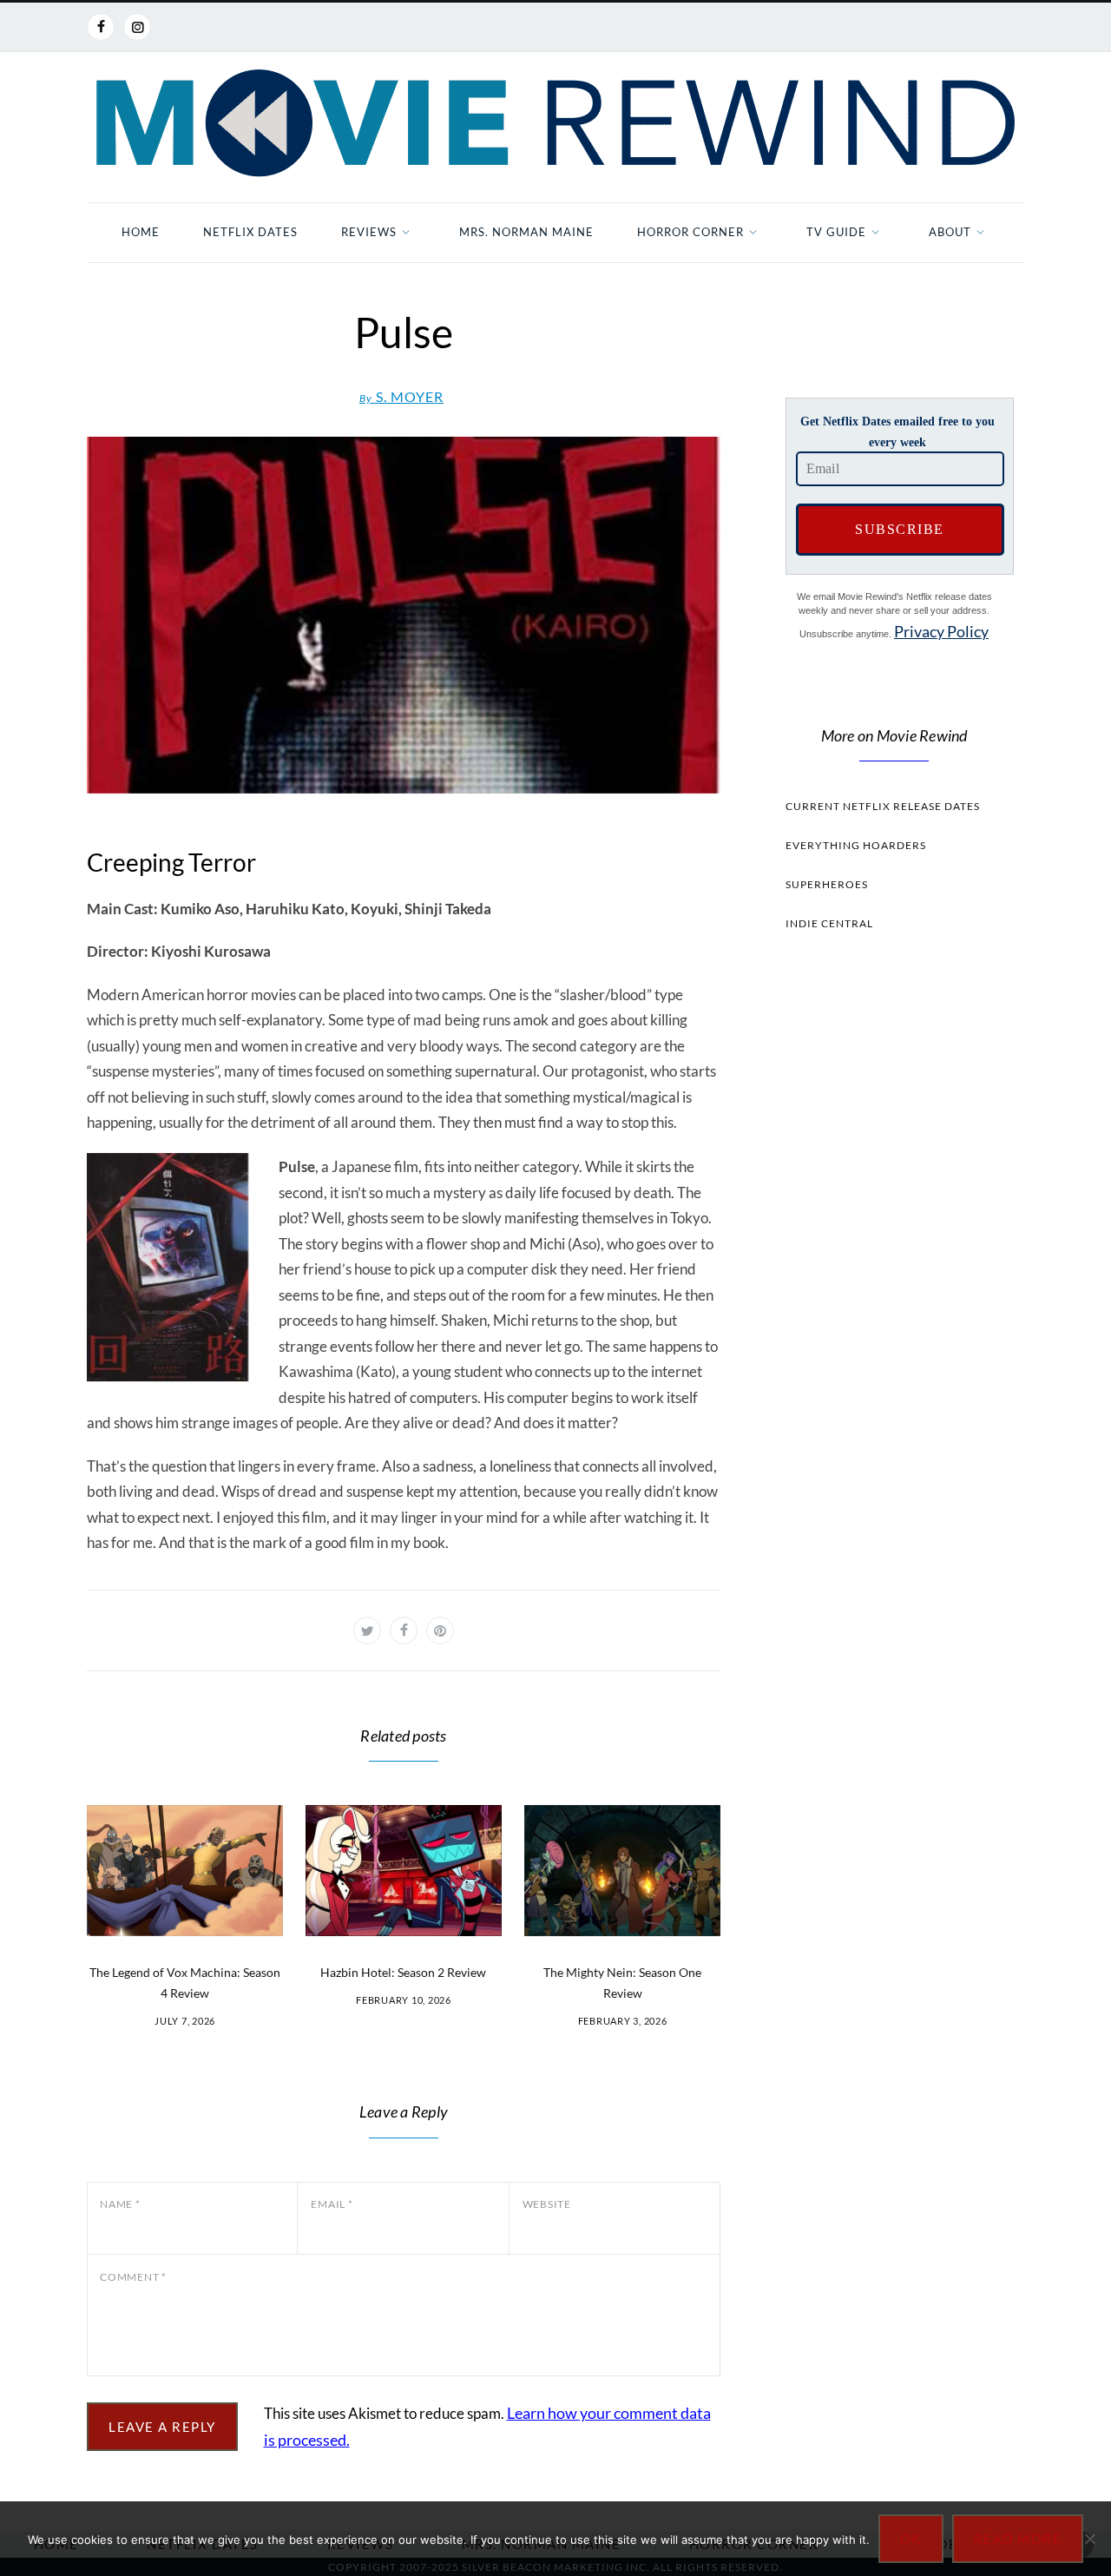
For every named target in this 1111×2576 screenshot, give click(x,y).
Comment (133, 2277)
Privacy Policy (941, 631)
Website (547, 2204)
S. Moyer (401, 396)
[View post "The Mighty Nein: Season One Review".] (622, 1871)
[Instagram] (137, 27)
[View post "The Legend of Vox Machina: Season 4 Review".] (185, 1871)
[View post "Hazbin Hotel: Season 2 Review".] (404, 1871)
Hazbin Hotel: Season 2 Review (403, 1972)
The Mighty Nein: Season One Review (622, 1983)
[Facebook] (101, 27)
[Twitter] (367, 1631)
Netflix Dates (250, 232)
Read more (1018, 2539)
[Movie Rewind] (555, 123)
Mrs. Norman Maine (526, 232)
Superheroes (827, 884)
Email (332, 2204)
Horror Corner (690, 232)
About (950, 232)
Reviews (369, 232)
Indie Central (829, 923)
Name (120, 2204)
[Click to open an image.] (404, 615)
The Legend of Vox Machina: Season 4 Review (185, 1983)
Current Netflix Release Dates (883, 806)
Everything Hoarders (856, 845)
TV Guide (836, 232)
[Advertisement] (894, 1273)
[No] (1089, 2539)
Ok (911, 2539)
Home (141, 232)
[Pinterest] (440, 1631)
